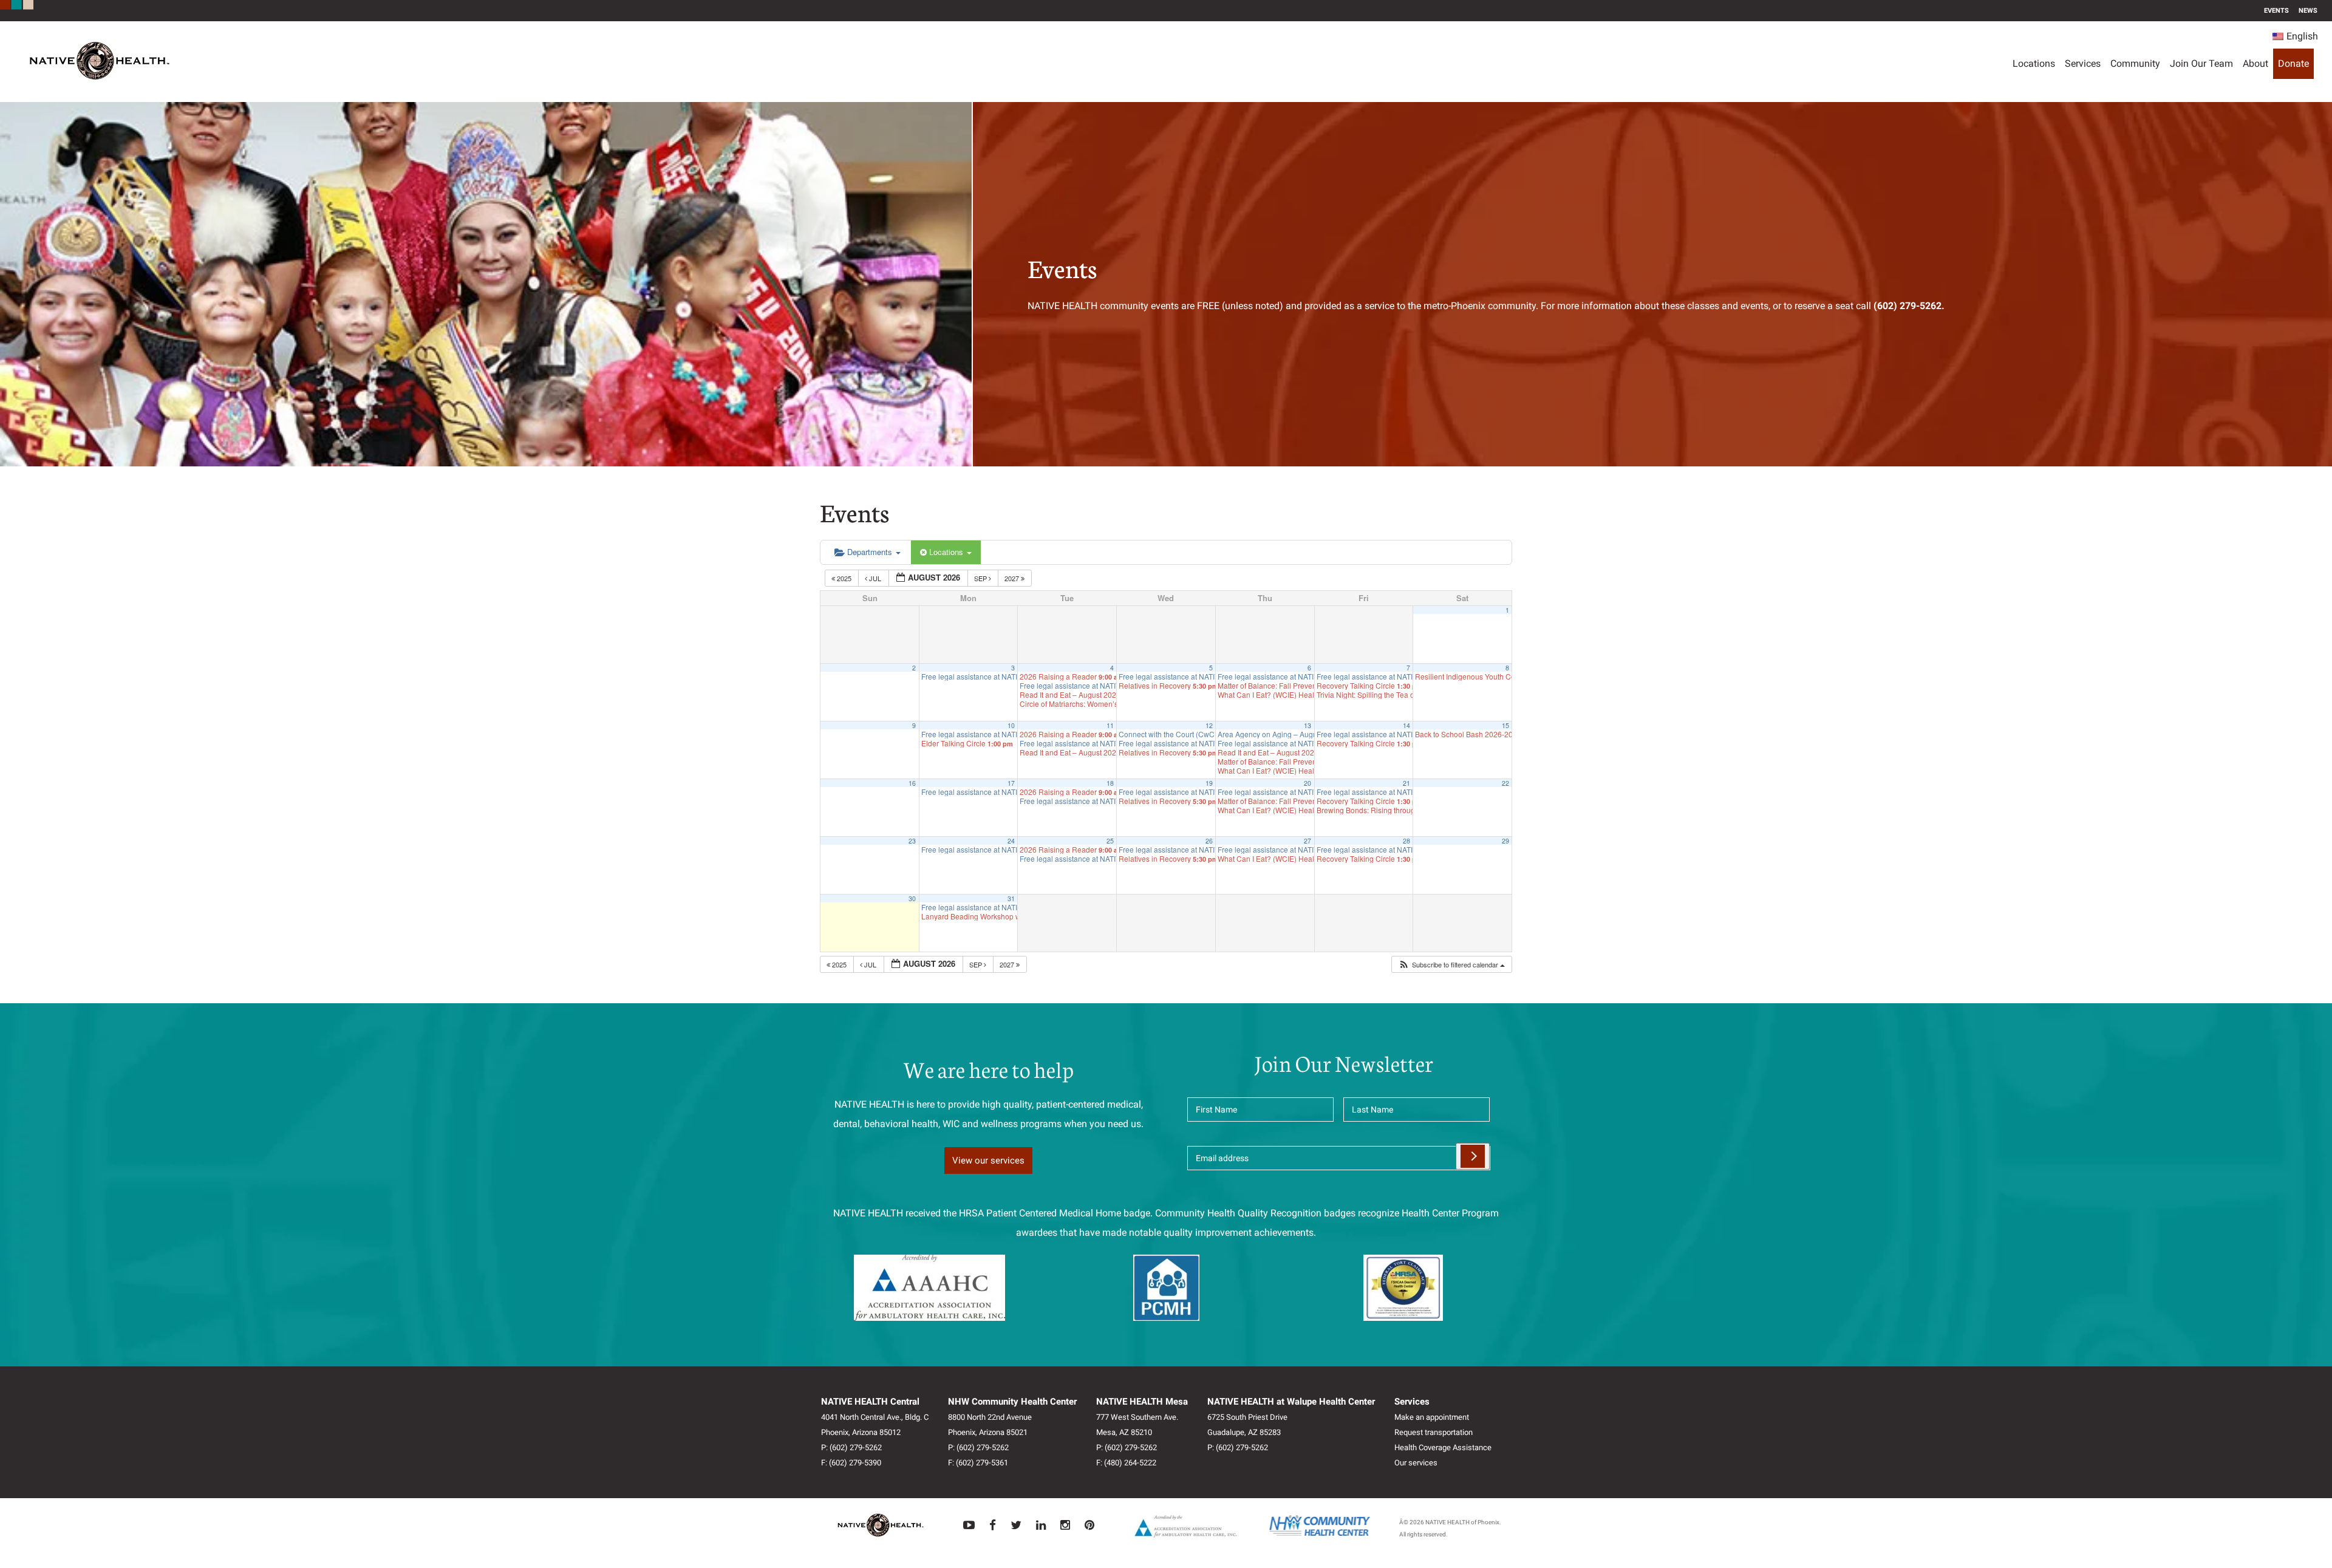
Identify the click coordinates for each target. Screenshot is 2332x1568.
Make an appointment (1432, 1417)
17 (1011, 783)
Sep (981, 578)
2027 (1013, 578)
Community (2135, 63)
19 (1209, 783)
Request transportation (1434, 1432)
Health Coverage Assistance (1443, 1447)
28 (1406, 841)
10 (1011, 725)
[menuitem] (2295, 36)
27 (1307, 841)
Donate (2293, 63)
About (2255, 63)
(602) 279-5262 (856, 1447)
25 (1110, 841)
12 (1209, 725)
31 (1011, 898)
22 (1505, 783)
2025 (844, 578)
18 (1110, 783)
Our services (1416, 1463)
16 (912, 783)
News (2308, 11)
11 (1110, 725)
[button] (1451, 965)
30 (912, 898)
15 (1505, 725)
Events (2276, 11)
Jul (875, 578)
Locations (2034, 63)
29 (1505, 841)
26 (1209, 841)
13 (1307, 725)
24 (1011, 841)
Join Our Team (2201, 63)
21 (1406, 783)
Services (2083, 63)
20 (1307, 783)
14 (1406, 725)
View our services (988, 1161)
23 (912, 841)
